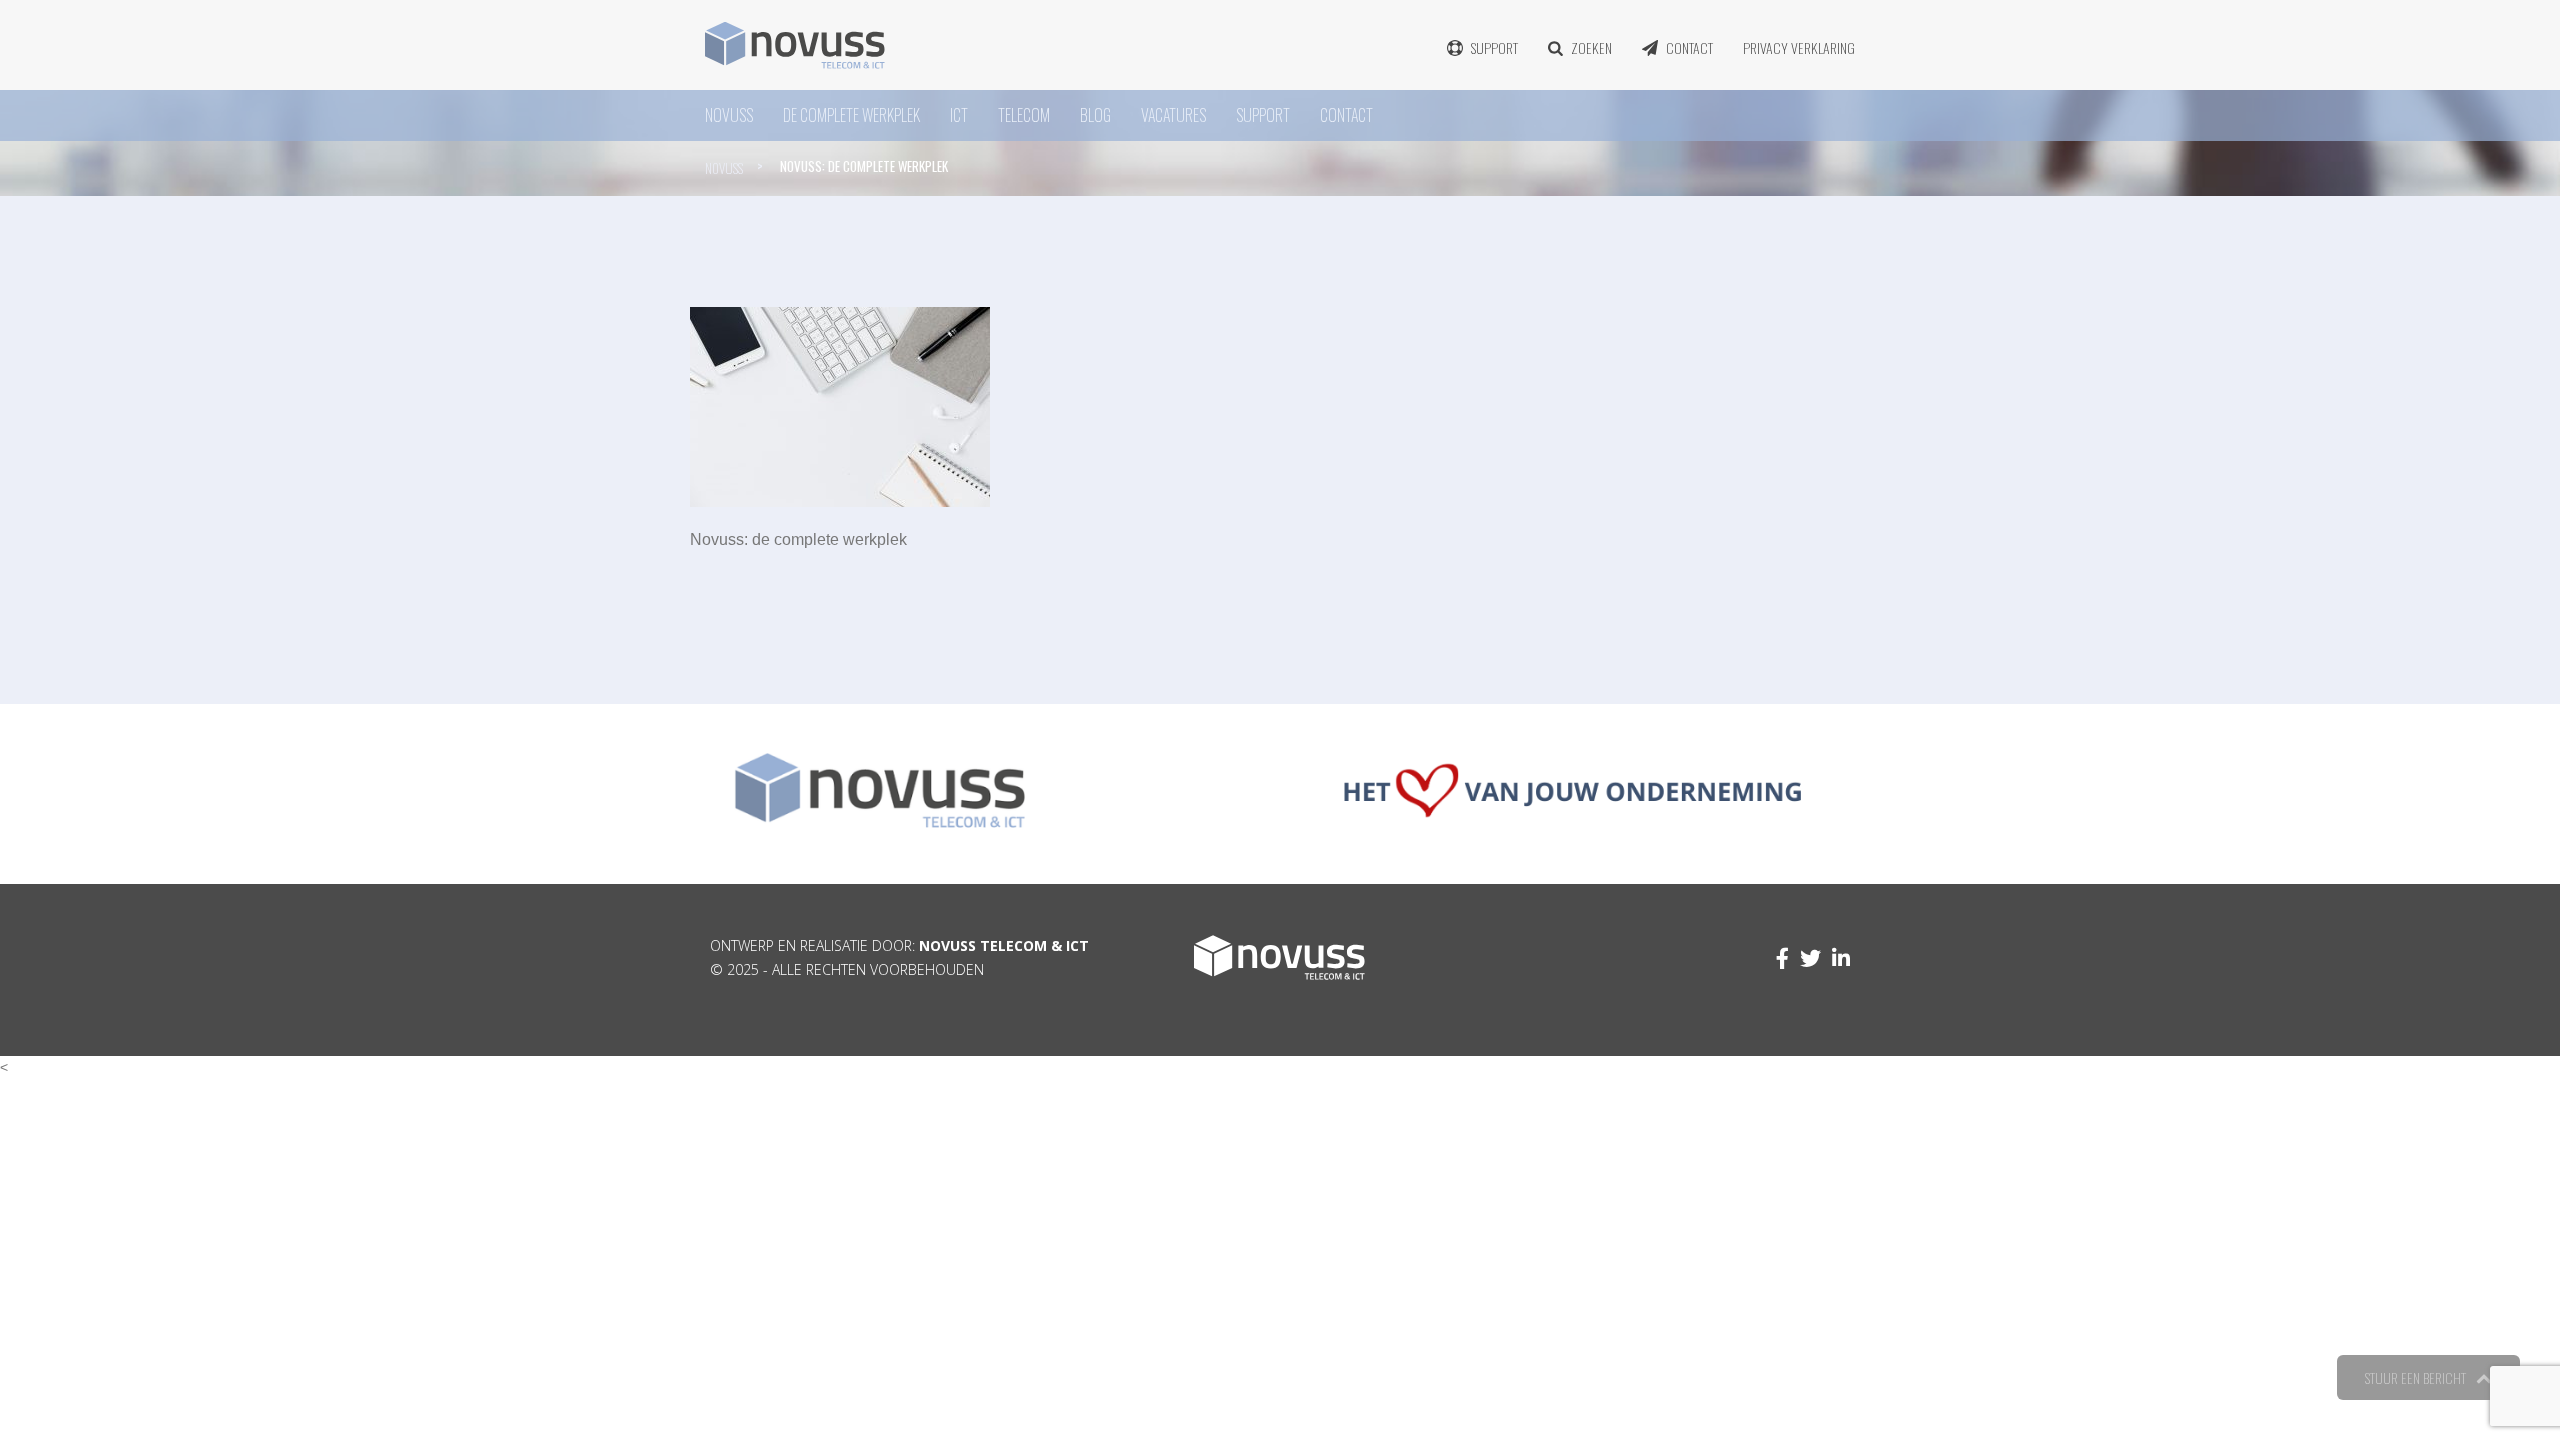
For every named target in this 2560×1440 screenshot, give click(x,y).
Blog (1095, 115)
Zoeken (1591, 47)
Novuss (724, 168)
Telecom (1024, 115)
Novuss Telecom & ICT (1004, 945)
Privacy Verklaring (1799, 47)
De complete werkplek (851, 115)
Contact (1689, 47)
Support (1494, 47)
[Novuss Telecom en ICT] (795, 45)
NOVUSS (729, 115)
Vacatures (1173, 115)
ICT (959, 115)
